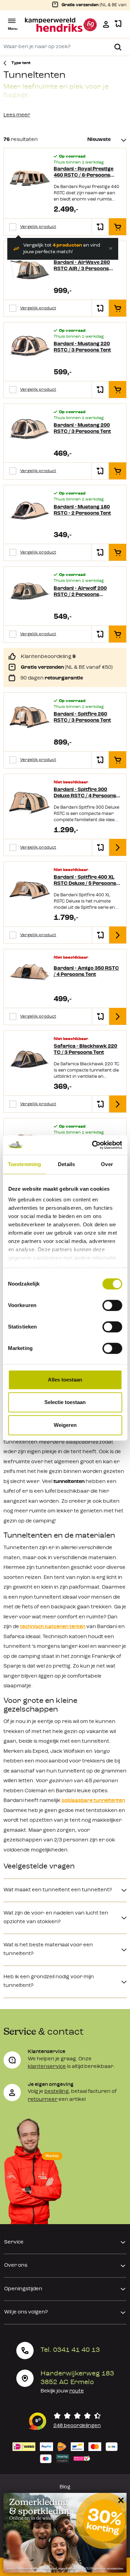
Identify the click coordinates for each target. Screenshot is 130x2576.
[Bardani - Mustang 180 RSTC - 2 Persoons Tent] (30, 511)
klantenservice (47, 2067)
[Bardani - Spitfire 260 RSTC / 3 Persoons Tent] (30, 718)
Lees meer (17, 115)
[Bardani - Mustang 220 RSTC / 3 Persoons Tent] (30, 348)
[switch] (112, 1305)
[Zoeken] (118, 47)
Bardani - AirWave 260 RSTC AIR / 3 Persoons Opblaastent (82, 266)
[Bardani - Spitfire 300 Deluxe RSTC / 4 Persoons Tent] (30, 803)
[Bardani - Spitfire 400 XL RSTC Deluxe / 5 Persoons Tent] (30, 891)
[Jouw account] (106, 24)
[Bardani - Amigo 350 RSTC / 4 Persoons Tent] (30, 975)
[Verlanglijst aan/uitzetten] (100, 227)
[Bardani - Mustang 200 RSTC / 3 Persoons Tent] (30, 430)
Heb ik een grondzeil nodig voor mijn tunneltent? (49, 1981)
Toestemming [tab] (24, 1164)
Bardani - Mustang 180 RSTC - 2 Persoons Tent (82, 510)
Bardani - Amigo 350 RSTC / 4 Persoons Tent (86, 972)
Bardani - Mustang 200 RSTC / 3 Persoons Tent (82, 429)
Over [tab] (107, 1164)
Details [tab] (66, 1164)
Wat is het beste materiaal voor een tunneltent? (48, 1949)
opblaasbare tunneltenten (93, 1801)
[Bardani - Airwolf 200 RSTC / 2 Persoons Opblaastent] (30, 592)
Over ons (16, 2266)
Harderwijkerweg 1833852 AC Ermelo (77, 2378)
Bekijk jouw (62, 2391)
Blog (65, 2487)
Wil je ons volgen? (26, 2312)
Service (14, 2242)
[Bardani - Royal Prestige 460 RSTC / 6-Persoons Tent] (30, 180)
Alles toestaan (65, 1380)
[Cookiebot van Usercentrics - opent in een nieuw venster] (93, 1145)
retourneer (43, 2100)
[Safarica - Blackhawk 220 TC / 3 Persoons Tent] (30, 1060)
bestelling (57, 2092)
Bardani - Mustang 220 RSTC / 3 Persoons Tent (82, 347)
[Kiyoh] (65, 2421)
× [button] (120, 2500)
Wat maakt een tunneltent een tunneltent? (58, 1890)
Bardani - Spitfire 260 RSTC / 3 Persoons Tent (82, 717)
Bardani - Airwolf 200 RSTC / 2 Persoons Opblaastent (80, 592)
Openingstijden (23, 2289)
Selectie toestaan (65, 1402)
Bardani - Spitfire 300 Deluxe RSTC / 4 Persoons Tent (85, 793)
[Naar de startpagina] (61, 25)
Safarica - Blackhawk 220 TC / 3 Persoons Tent (85, 1050)
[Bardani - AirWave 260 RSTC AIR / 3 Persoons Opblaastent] (30, 267)
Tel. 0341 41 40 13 (70, 2350)
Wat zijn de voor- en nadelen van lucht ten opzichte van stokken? (56, 1918)
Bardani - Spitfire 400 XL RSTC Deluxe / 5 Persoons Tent (85, 881)
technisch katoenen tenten (53, 1627)
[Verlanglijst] (118, 24)
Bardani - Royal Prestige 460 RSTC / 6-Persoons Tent (84, 173)
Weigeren (65, 1425)
